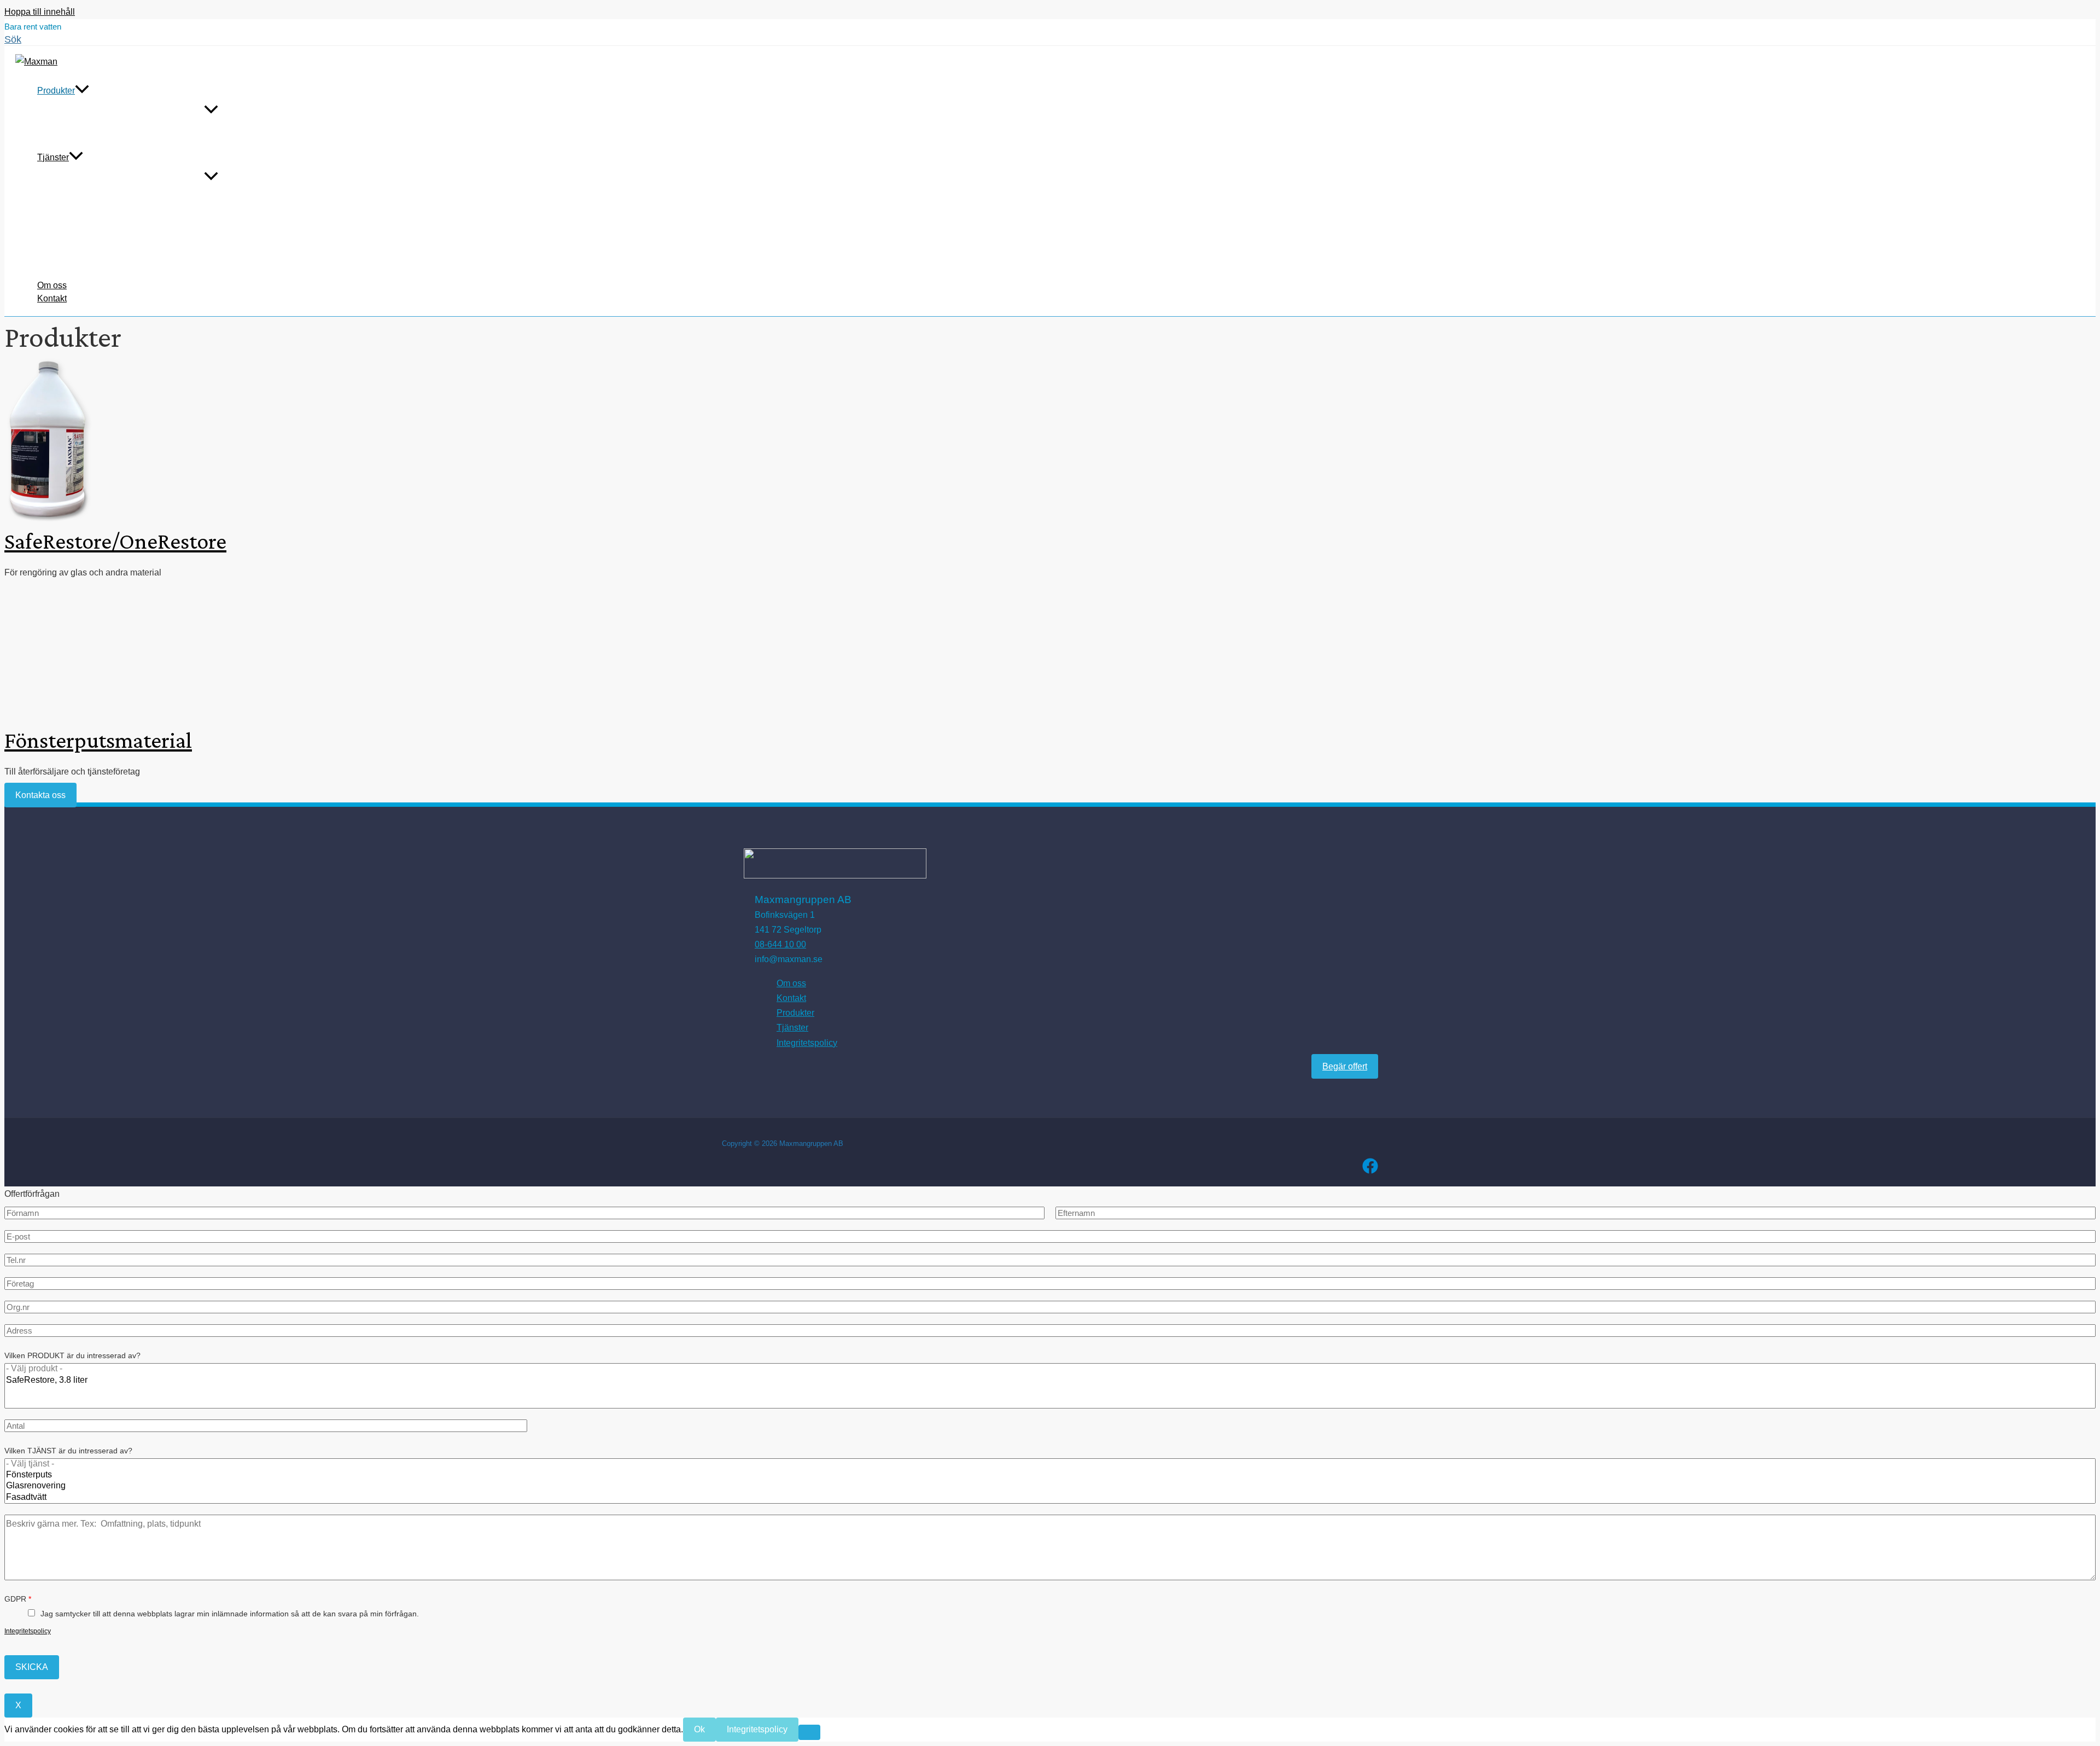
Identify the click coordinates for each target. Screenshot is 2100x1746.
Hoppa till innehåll (40, 12)
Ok (699, 1729)
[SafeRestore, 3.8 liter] (1050, 1381)
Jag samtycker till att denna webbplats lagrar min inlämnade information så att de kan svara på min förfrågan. (230, 1614)
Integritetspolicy (807, 1043)
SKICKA (32, 1667)
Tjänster (53, 157)
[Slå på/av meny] (211, 110)
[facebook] (1370, 1171)
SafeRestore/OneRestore (115, 541)
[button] (13, 40)
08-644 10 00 (780, 944)
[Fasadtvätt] (1050, 1498)
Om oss (52, 285)
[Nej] (809, 1732)
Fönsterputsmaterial (98, 740)
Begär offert (1345, 1066)
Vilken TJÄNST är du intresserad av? (68, 1451)
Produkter (56, 91)
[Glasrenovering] (1050, 1486)
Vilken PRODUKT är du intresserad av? (72, 1355)
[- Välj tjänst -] (1050, 1464)
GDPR (18, 1599)
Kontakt (52, 298)
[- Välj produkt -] (1050, 1369)
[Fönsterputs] (1050, 1475)
